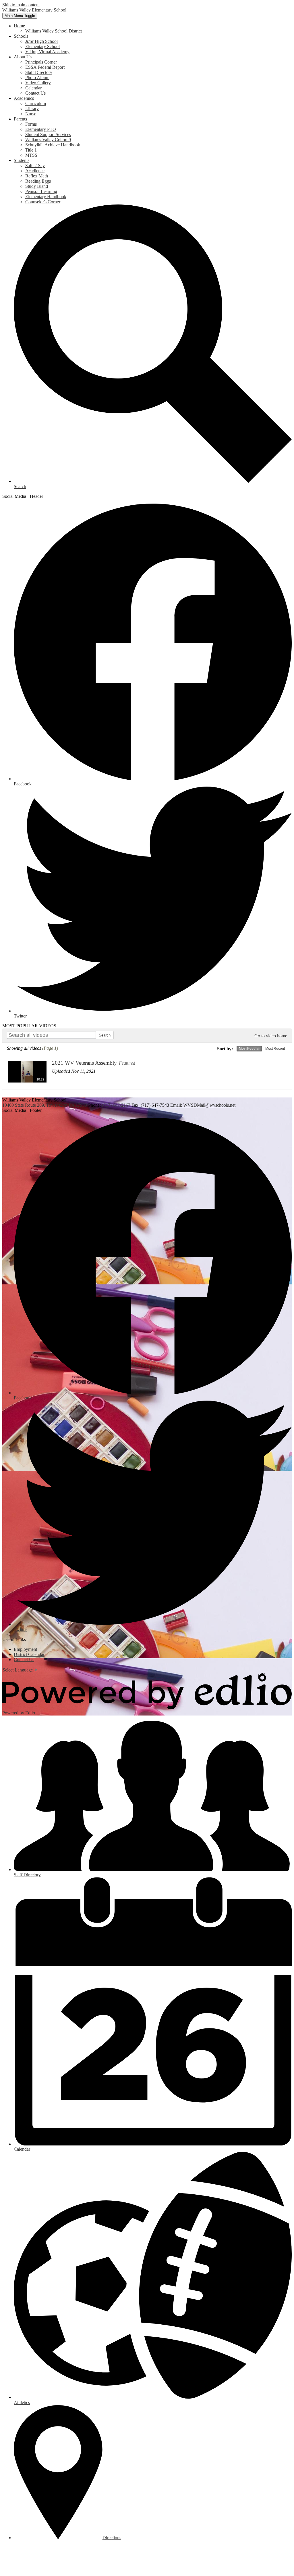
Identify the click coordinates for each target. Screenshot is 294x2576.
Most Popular (249, 1049)
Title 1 (31, 150)
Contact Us (35, 93)
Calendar (33, 88)
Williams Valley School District (54, 31)
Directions (112, 2538)
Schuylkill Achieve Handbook (53, 145)
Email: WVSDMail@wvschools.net (203, 1105)
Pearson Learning (41, 191)
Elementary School (42, 46)
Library (32, 109)
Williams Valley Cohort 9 (48, 140)
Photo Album (37, 78)
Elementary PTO (41, 129)
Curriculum (36, 103)
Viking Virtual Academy (47, 52)
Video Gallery (38, 83)
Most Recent (275, 1049)
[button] (19, 26)
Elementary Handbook (46, 197)
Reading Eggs (38, 181)
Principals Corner (41, 62)
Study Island (37, 186)
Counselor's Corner (43, 202)
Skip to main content (21, 5)
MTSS (31, 155)
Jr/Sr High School (41, 41)
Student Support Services (48, 134)
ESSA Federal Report (45, 67)
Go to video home (271, 1036)
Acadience (35, 171)
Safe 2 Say (35, 166)
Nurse (31, 114)
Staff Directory (39, 72)
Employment (25, 1649)
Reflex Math (37, 176)
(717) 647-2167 (117, 1105)
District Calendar (29, 1654)
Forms (31, 124)
